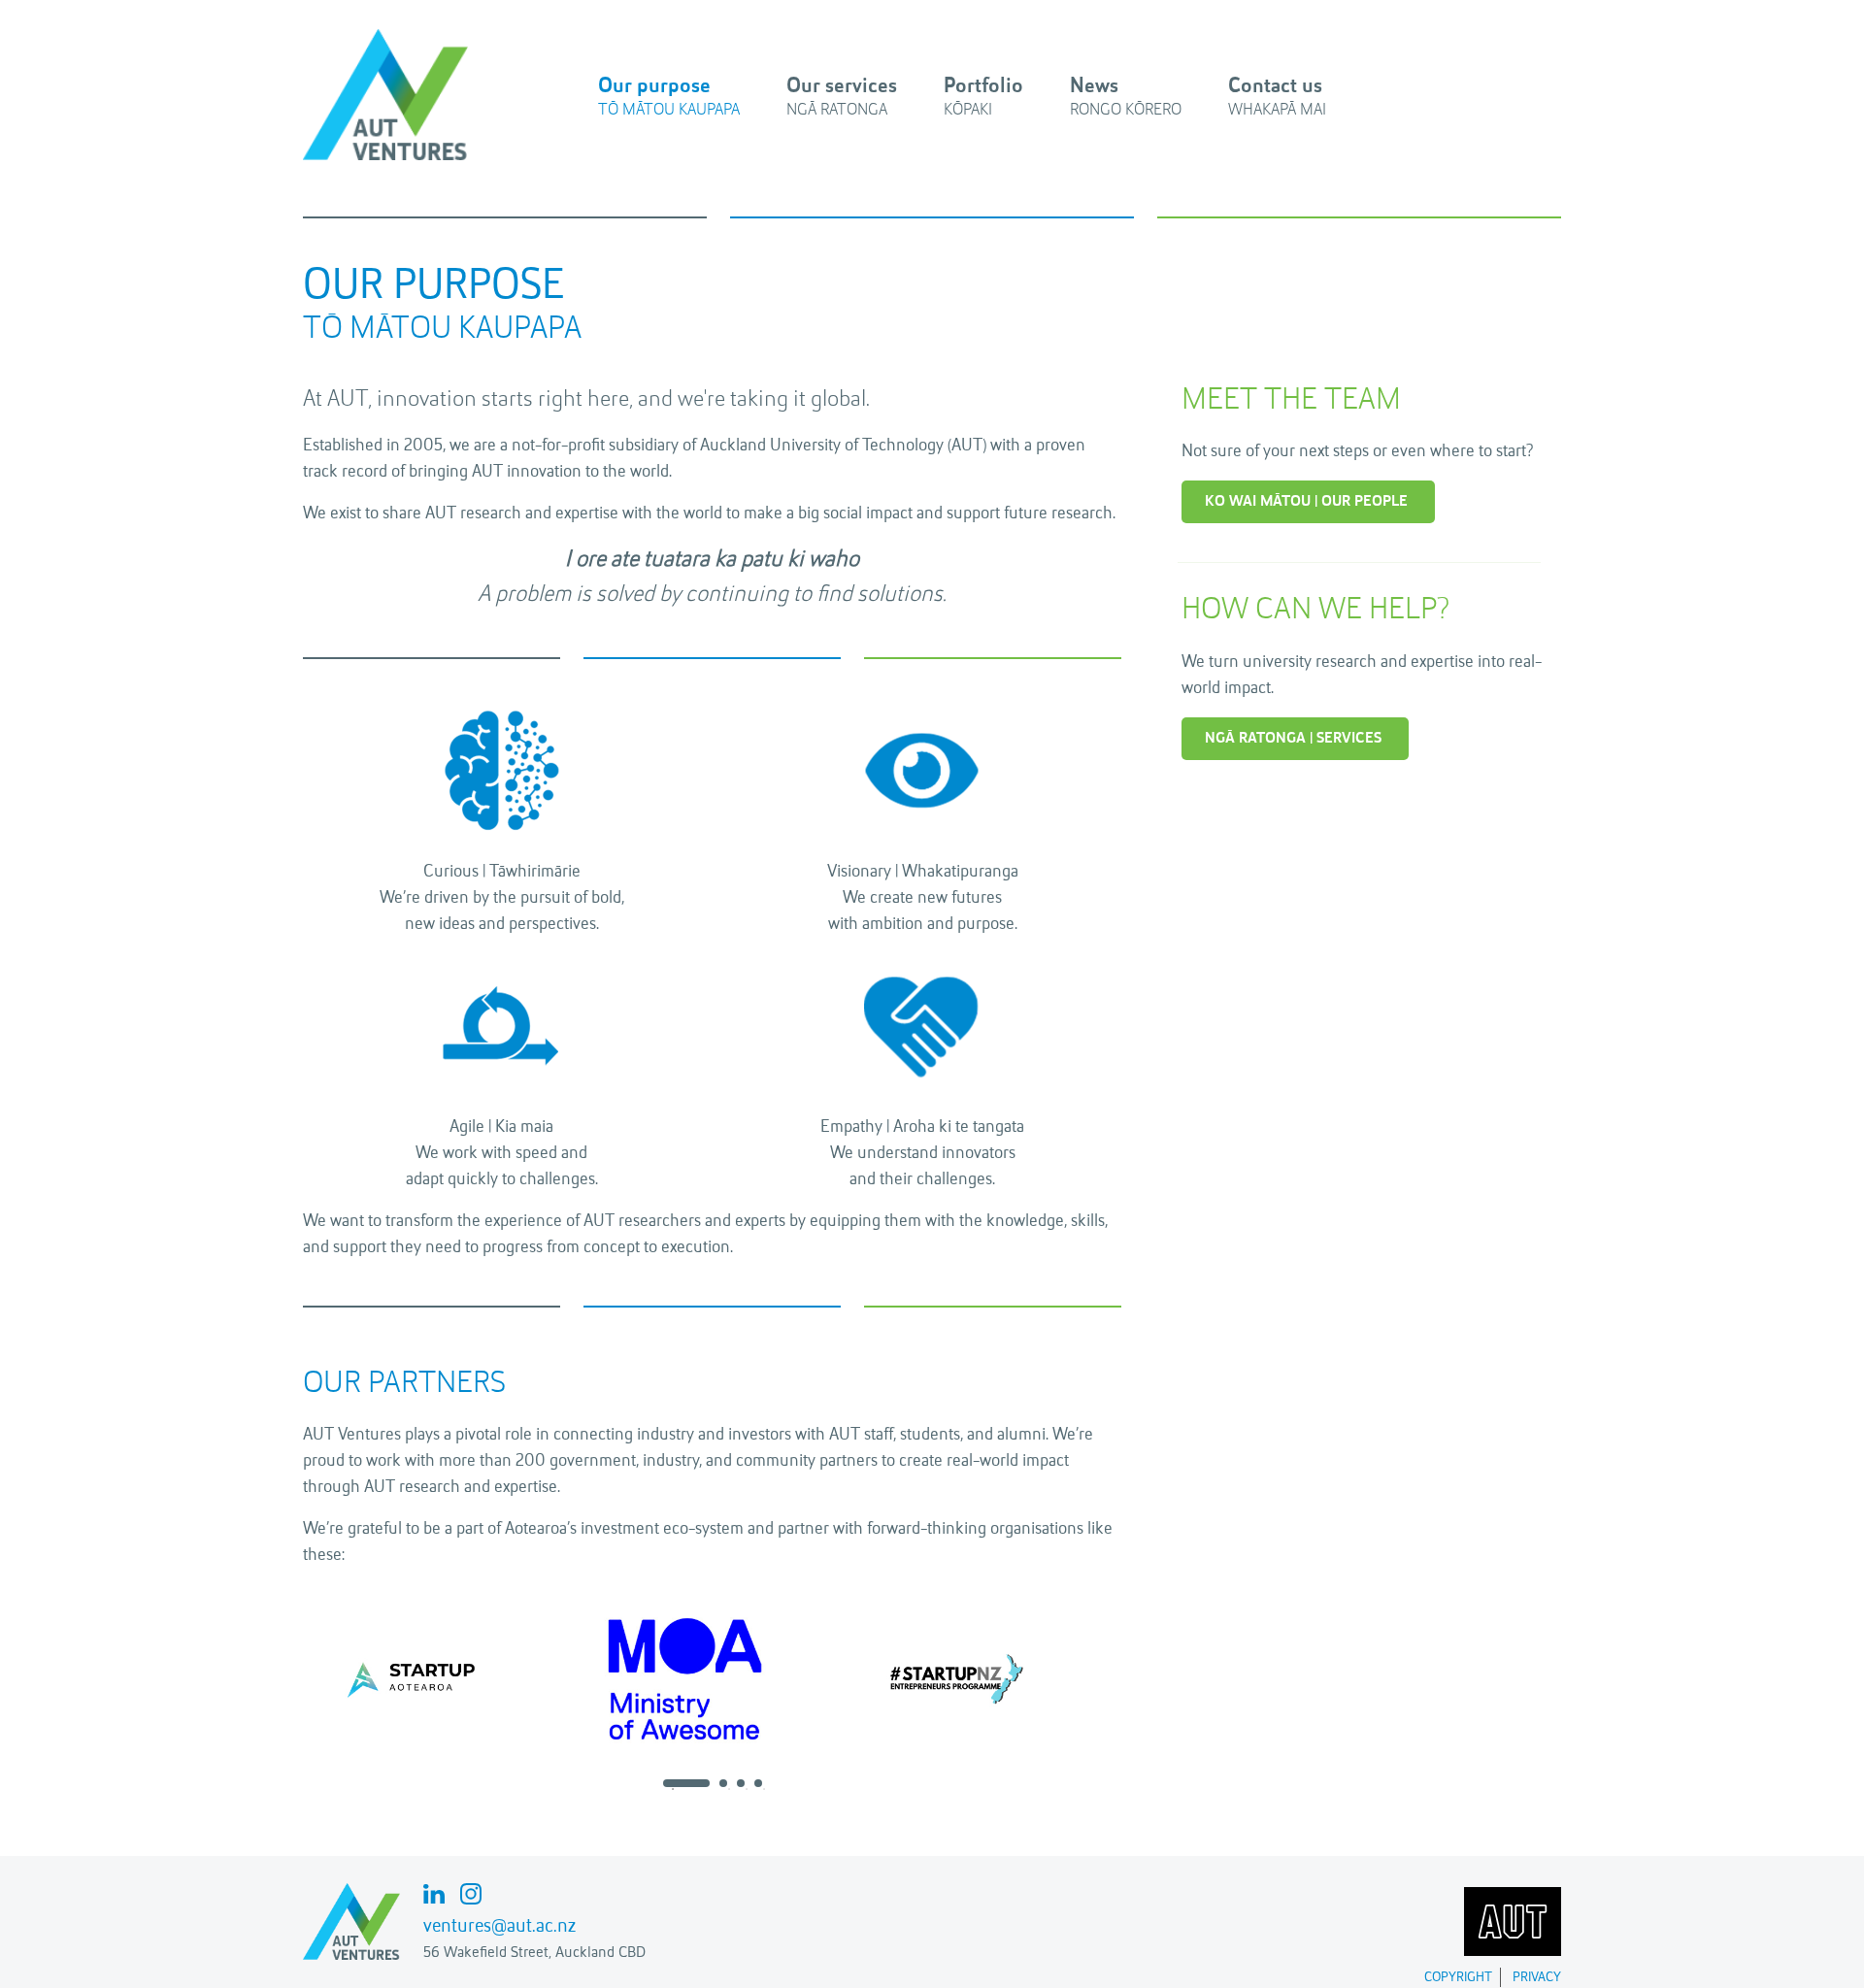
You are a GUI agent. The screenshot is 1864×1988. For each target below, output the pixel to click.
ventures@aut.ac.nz (499, 1927)
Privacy (1537, 1977)
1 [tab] (673, 1789)
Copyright (1458, 1977)
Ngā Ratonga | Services (1293, 739)
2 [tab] (729, 1789)
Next (1136, 1678)
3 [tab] (747, 1789)
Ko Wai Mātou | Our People (1306, 502)
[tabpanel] (439, 1678)
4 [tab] (764, 1789)
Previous (288, 1678)
